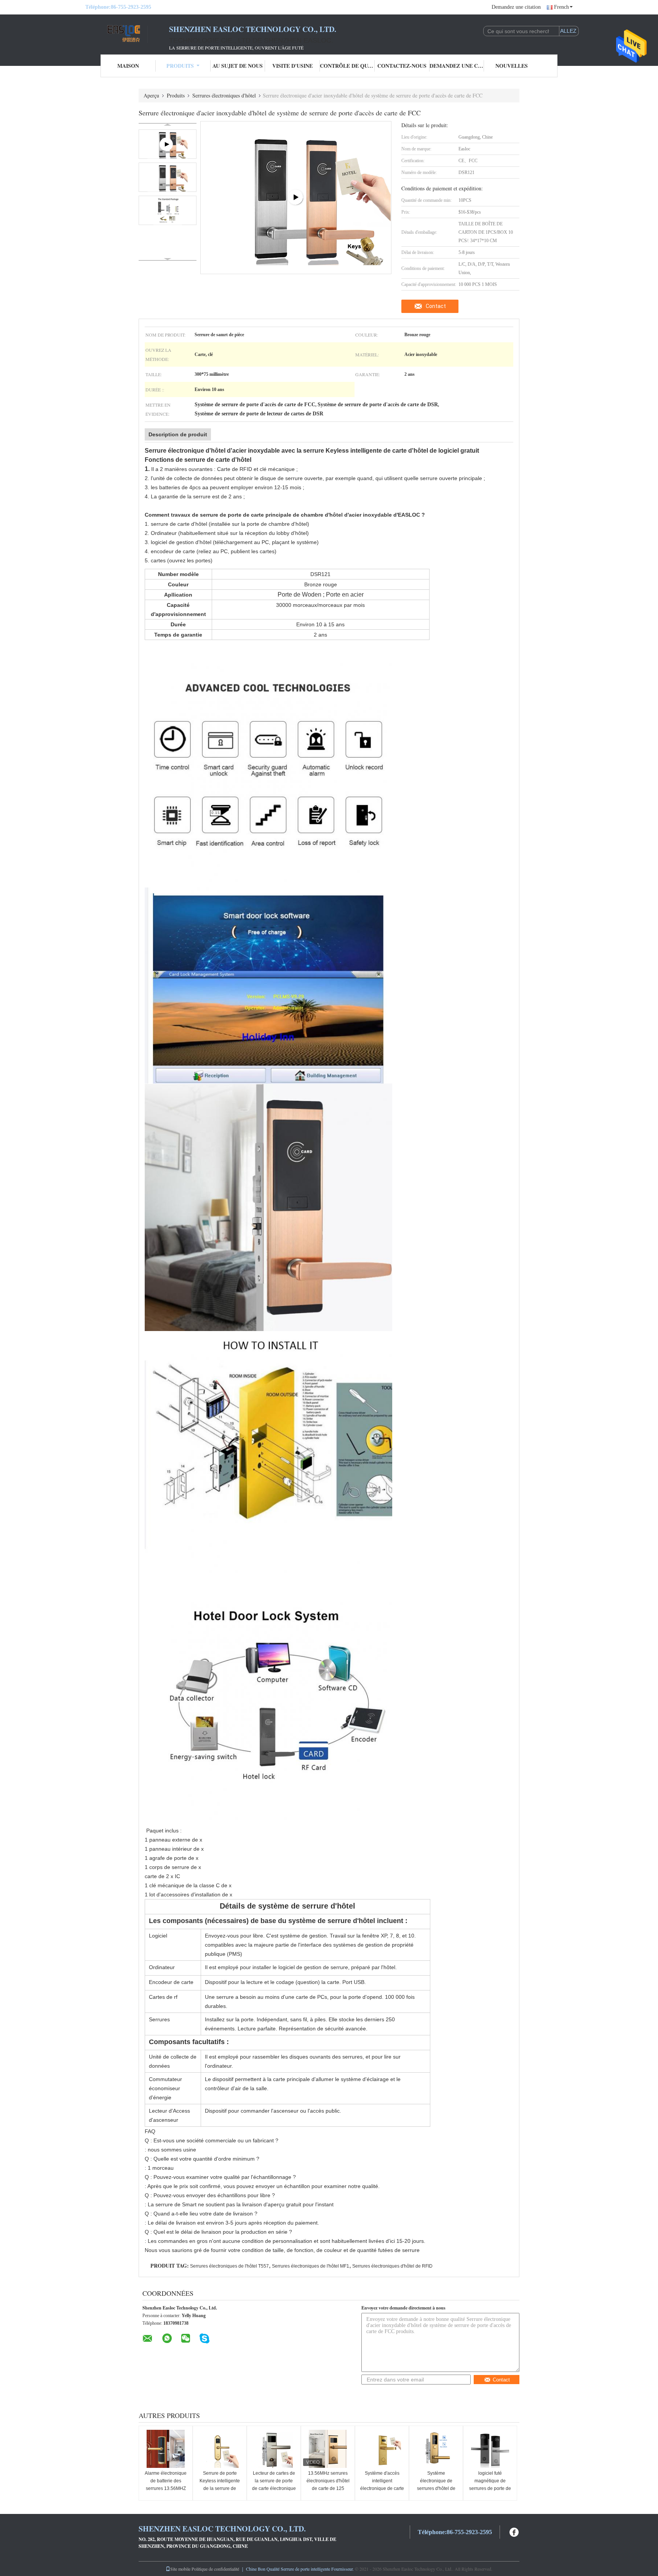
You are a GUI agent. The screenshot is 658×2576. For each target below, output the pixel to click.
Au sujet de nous (238, 66)
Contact (436, 306)
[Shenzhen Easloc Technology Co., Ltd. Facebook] (514, 2531)
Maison (128, 66)
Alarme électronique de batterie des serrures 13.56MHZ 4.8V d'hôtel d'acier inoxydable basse (166, 2488)
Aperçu (151, 95)
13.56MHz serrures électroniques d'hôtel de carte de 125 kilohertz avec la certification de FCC (328, 2488)
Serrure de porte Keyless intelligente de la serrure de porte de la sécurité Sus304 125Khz (220, 2488)
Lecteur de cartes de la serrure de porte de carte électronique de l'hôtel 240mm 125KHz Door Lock (274, 2488)
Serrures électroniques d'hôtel (224, 95)
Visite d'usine (292, 66)
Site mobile (180, 2569)
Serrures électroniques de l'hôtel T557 (229, 2266)
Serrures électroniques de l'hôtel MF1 (311, 2266)
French (561, 7)
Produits (180, 66)
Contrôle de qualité (347, 66)
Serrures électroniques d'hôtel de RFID (392, 2266)
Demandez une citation (516, 7)
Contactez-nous (402, 66)
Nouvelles (512, 66)
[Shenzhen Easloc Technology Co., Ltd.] (127, 34)
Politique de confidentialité (215, 2569)
